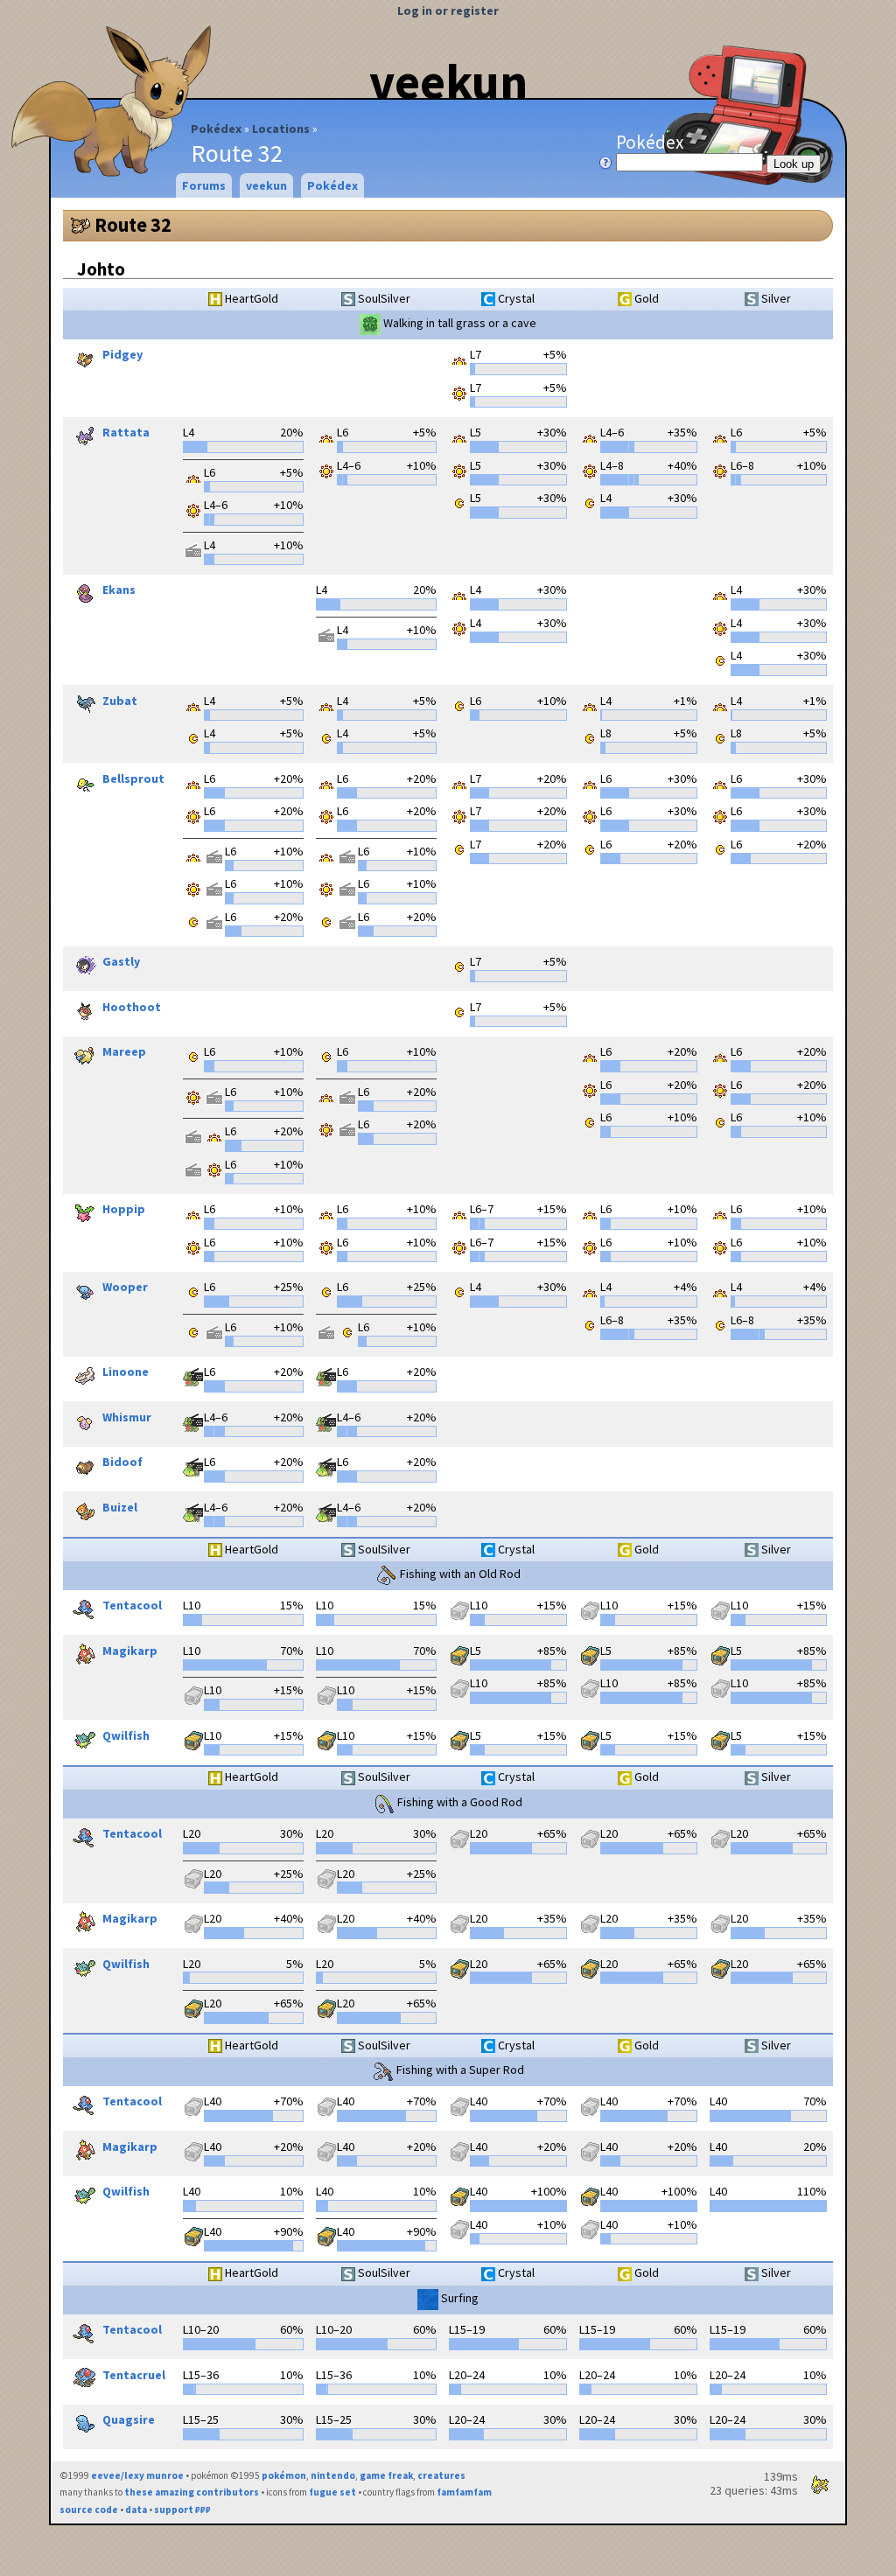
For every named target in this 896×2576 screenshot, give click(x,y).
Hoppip (124, 1210)
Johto (101, 269)
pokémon (284, 2475)
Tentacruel (134, 2375)
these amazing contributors (192, 2492)
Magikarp (130, 1651)
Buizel (120, 1507)
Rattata (126, 433)
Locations (281, 129)
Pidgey (122, 355)
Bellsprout (133, 778)
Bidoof (122, 1463)
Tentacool (132, 1606)
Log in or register (448, 10)
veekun (448, 81)
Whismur (127, 1417)
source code (89, 2510)
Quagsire (129, 2420)
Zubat (120, 701)
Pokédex (216, 129)
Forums (204, 185)
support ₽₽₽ (182, 2510)
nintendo (333, 2475)
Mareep (124, 1052)
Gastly (121, 962)
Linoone (126, 1372)
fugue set (332, 2492)
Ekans (119, 590)
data (136, 2510)
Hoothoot (132, 1007)
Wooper (125, 1288)
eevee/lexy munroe (137, 2475)
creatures (441, 2475)
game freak (386, 2475)
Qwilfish (126, 1735)
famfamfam (464, 2492)
